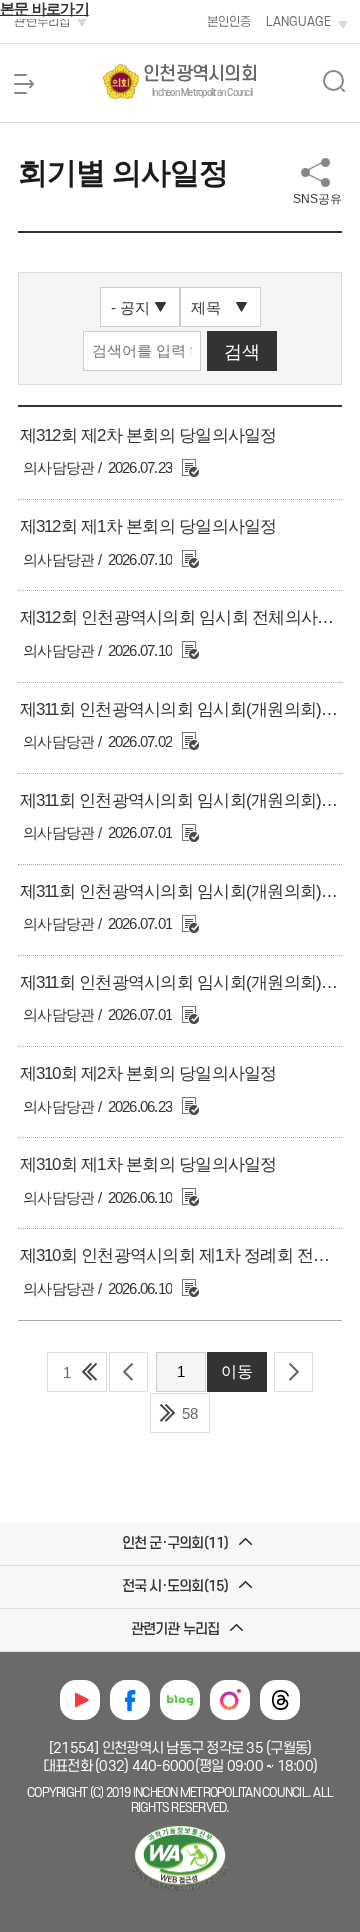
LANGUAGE (298, 22)
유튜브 (80, 1700)
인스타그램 (230, 1700)
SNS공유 (317, 199)
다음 (293, 1372)
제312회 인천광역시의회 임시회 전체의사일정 (185, 617)
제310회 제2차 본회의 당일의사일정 (148, 1073)
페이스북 (130, 1700)
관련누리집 (42, 22)
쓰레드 (280, 1700)
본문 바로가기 (44, 8)
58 (190, 1413)
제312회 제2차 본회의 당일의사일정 (148, 435)
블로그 (180, 1700)
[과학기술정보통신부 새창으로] (180, 1892)
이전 (128, 1372)
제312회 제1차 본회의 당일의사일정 (148, 526)
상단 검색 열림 (334, 81)
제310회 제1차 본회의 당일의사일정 (148, 1164)
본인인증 (229, 22)
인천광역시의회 (200, 81)
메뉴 (24, 84)
